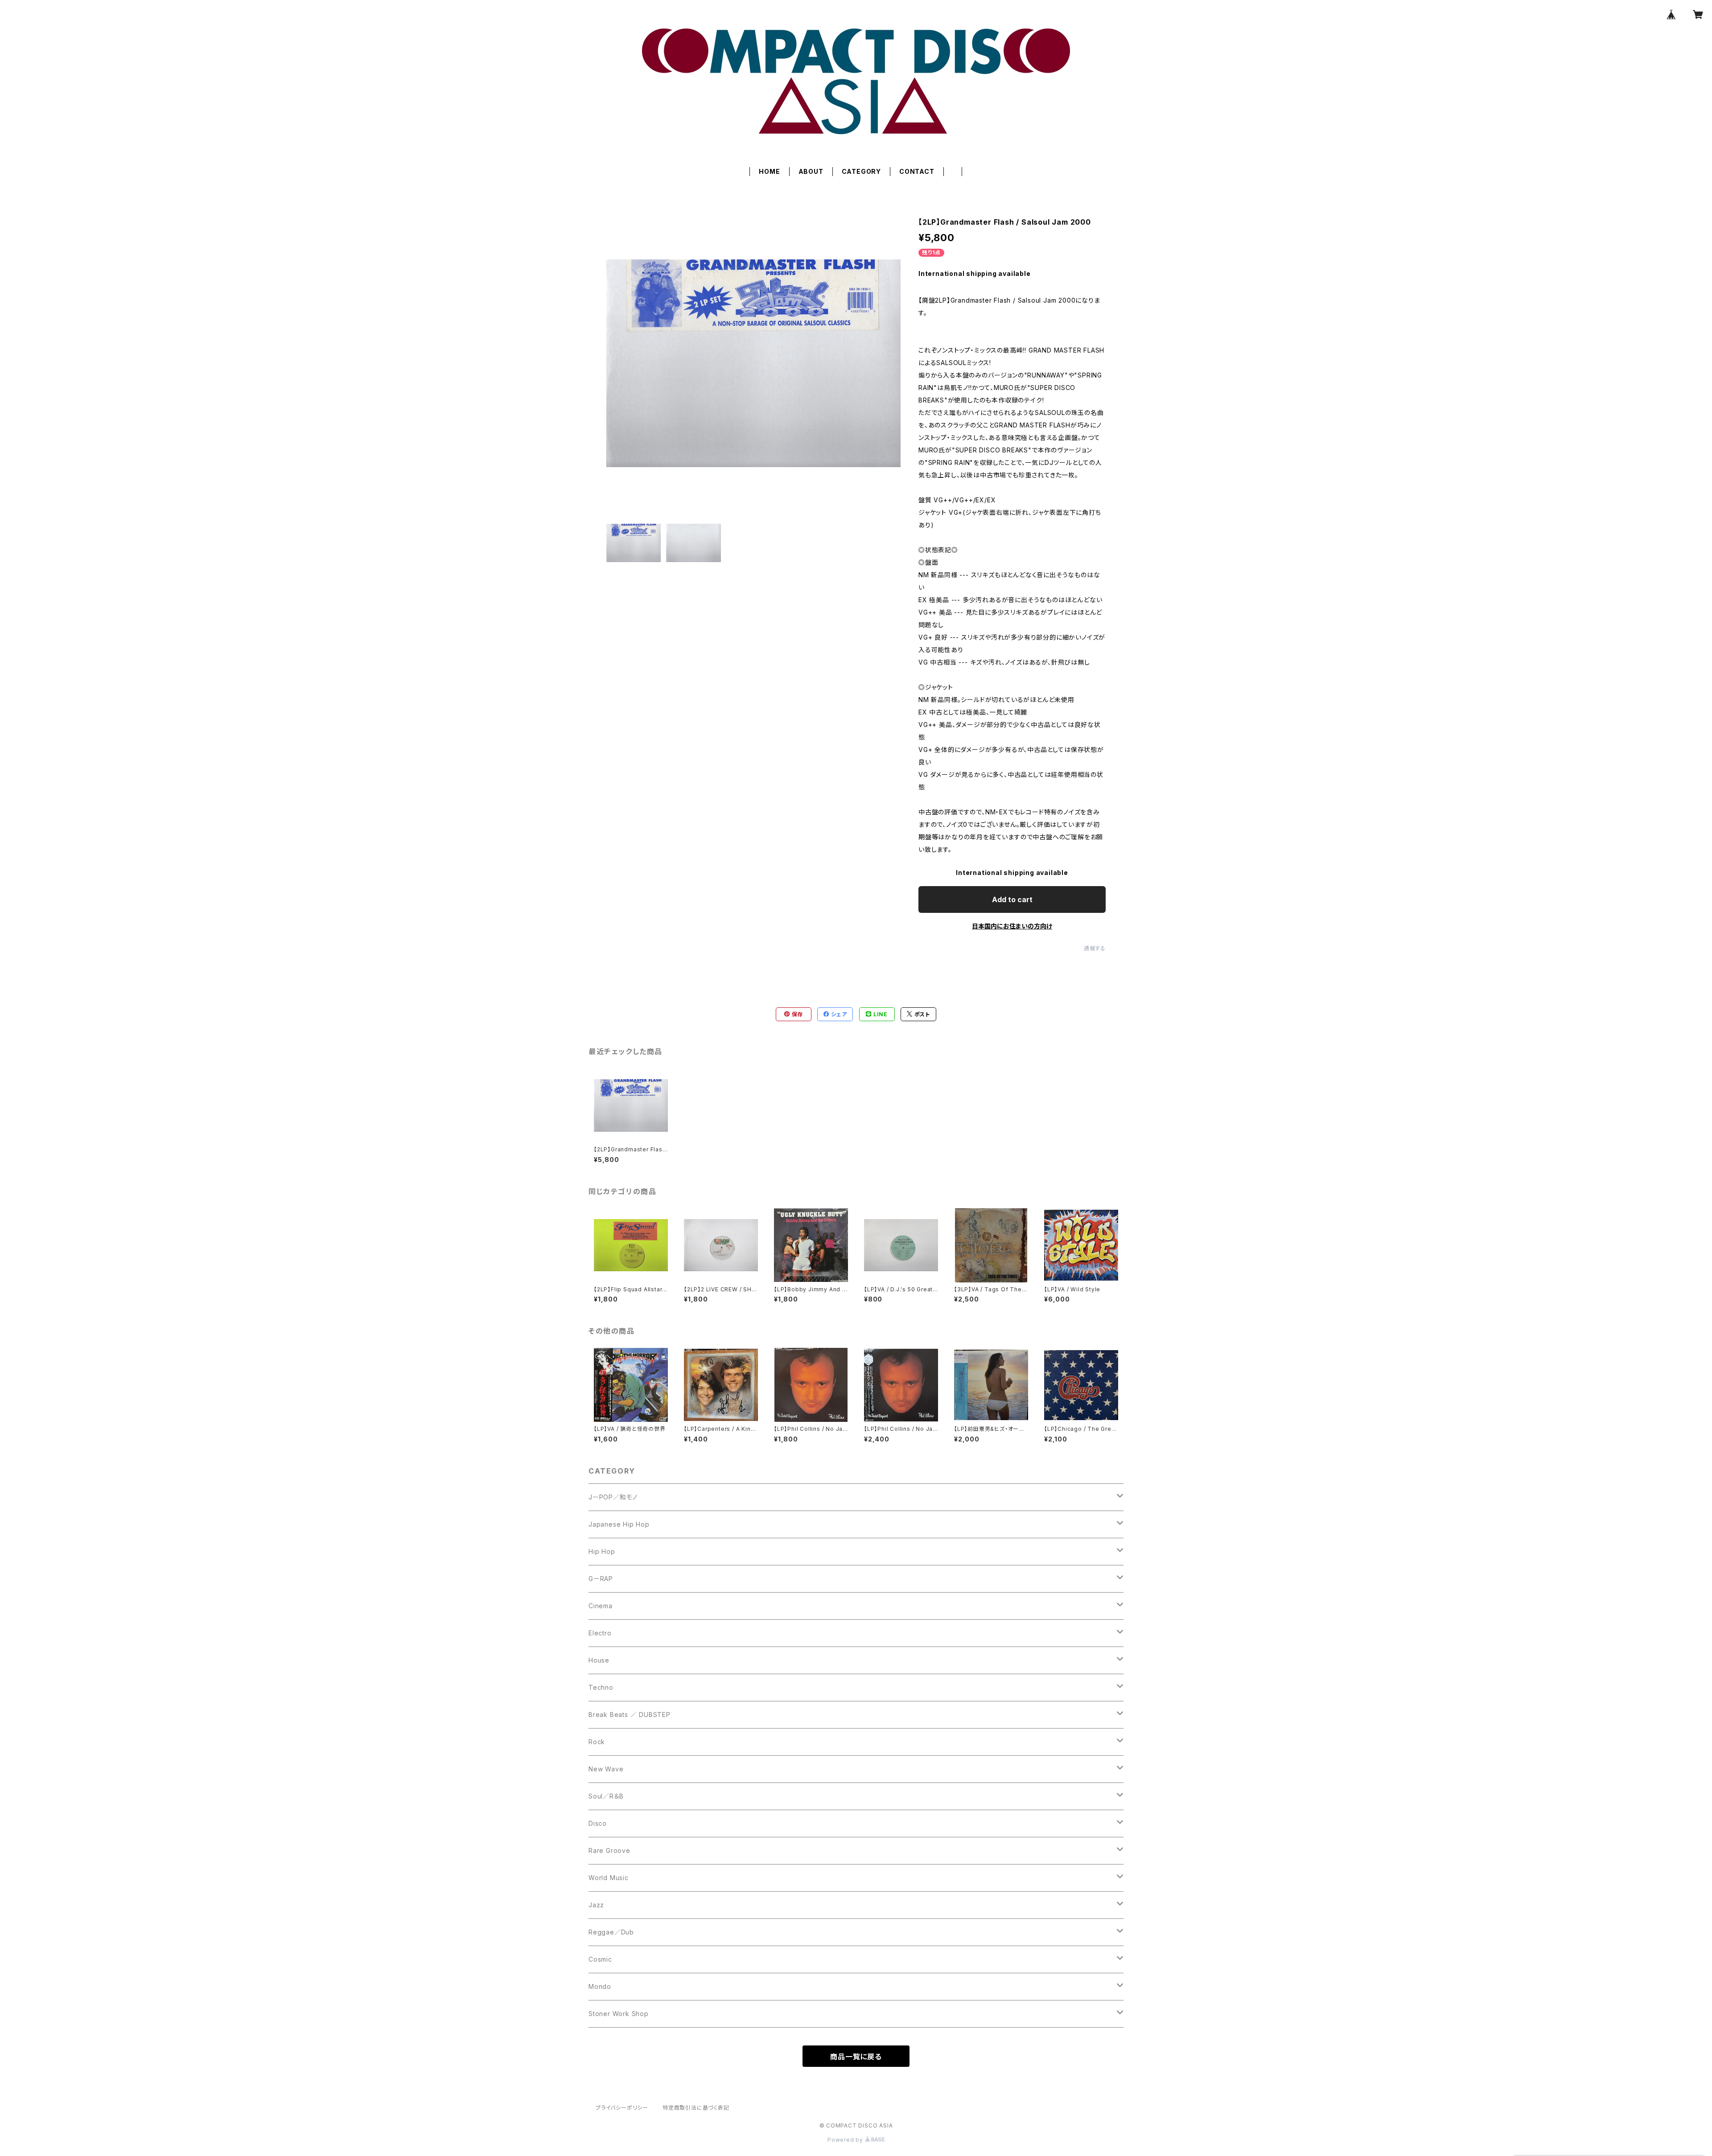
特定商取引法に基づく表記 (696, 2108)
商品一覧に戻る (856, 2057)
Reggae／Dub (611, 1932)
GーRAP (601, 1579)
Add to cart (1012, 899)
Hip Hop (602, 1551)
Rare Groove (609, 1850)
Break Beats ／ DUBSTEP (630, 1715)
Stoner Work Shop (619, 2014)
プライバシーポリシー (622, 2108)
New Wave (606, 1769)
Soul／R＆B (606, 1796)
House (599, 1660)
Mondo (600, 1986)
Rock (597, 1742)
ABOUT (811, 171)
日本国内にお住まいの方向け (1012, 926)
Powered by (846, 2140)
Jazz (596, 1905)
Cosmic (600, 1959)
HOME (769, 171)
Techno (601, 1687)
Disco (598, 1823)
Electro (600, 1633)
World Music (609, 1878)
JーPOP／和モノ (613, 1497)
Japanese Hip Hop (619, 1524)
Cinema (601, 1606)
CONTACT (917, 171)
